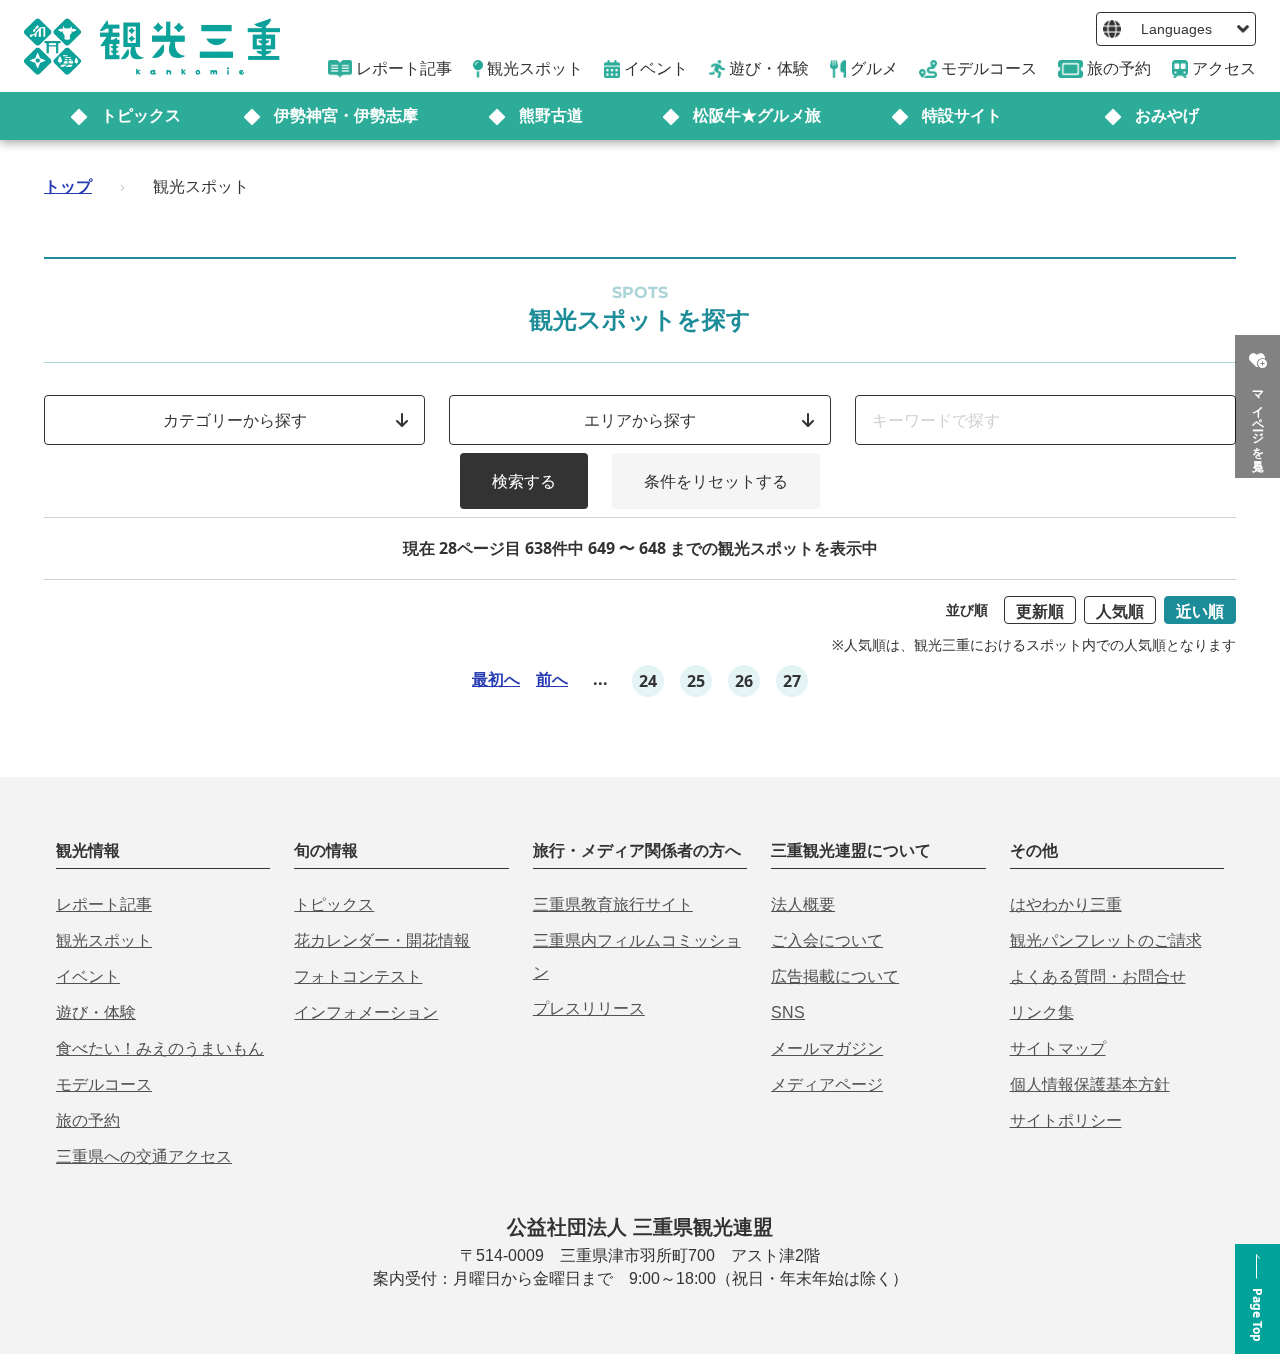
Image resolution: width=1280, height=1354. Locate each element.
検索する (524, 481)
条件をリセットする (716, 481)
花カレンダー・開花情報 (382, 940)
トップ (68, 186)
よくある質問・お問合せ (1098, 976)
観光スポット (104, 940)
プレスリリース (589, 1008)
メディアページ (827, 1084)
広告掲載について (835, 976)
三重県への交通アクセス (144, 1156)
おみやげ (1167, 115)
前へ (552, 679)
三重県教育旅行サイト (613, 904)
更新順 (1040, 611)
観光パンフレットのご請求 (1106, 940)
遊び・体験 (96, 1012)
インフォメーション (366, 1012)
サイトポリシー (1066, 1120)
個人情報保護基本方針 (1090, 1084)
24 (648, 681)
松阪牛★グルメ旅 (757, 115)
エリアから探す (640, 420)
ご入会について (827, 940)
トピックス (141, 115)
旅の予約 (88, 1120)
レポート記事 (104, 904)
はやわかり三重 (1066, 904)
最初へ (496, 679)
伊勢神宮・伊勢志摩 (346, 115)
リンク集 (1042, 1012)
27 (792, 681)
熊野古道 (551, 115)
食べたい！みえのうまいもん (160, 1048)
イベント (88, 976)
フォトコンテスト (358, 976)
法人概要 (803, 904)
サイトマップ (1058, 1048)
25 (696, 681)
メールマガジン (827, 1048)
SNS (788, 1012)
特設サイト (962, 115)
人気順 (1120, 611)
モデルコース (104, 1084)
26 (744, 681)
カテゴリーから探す (235, 420)
